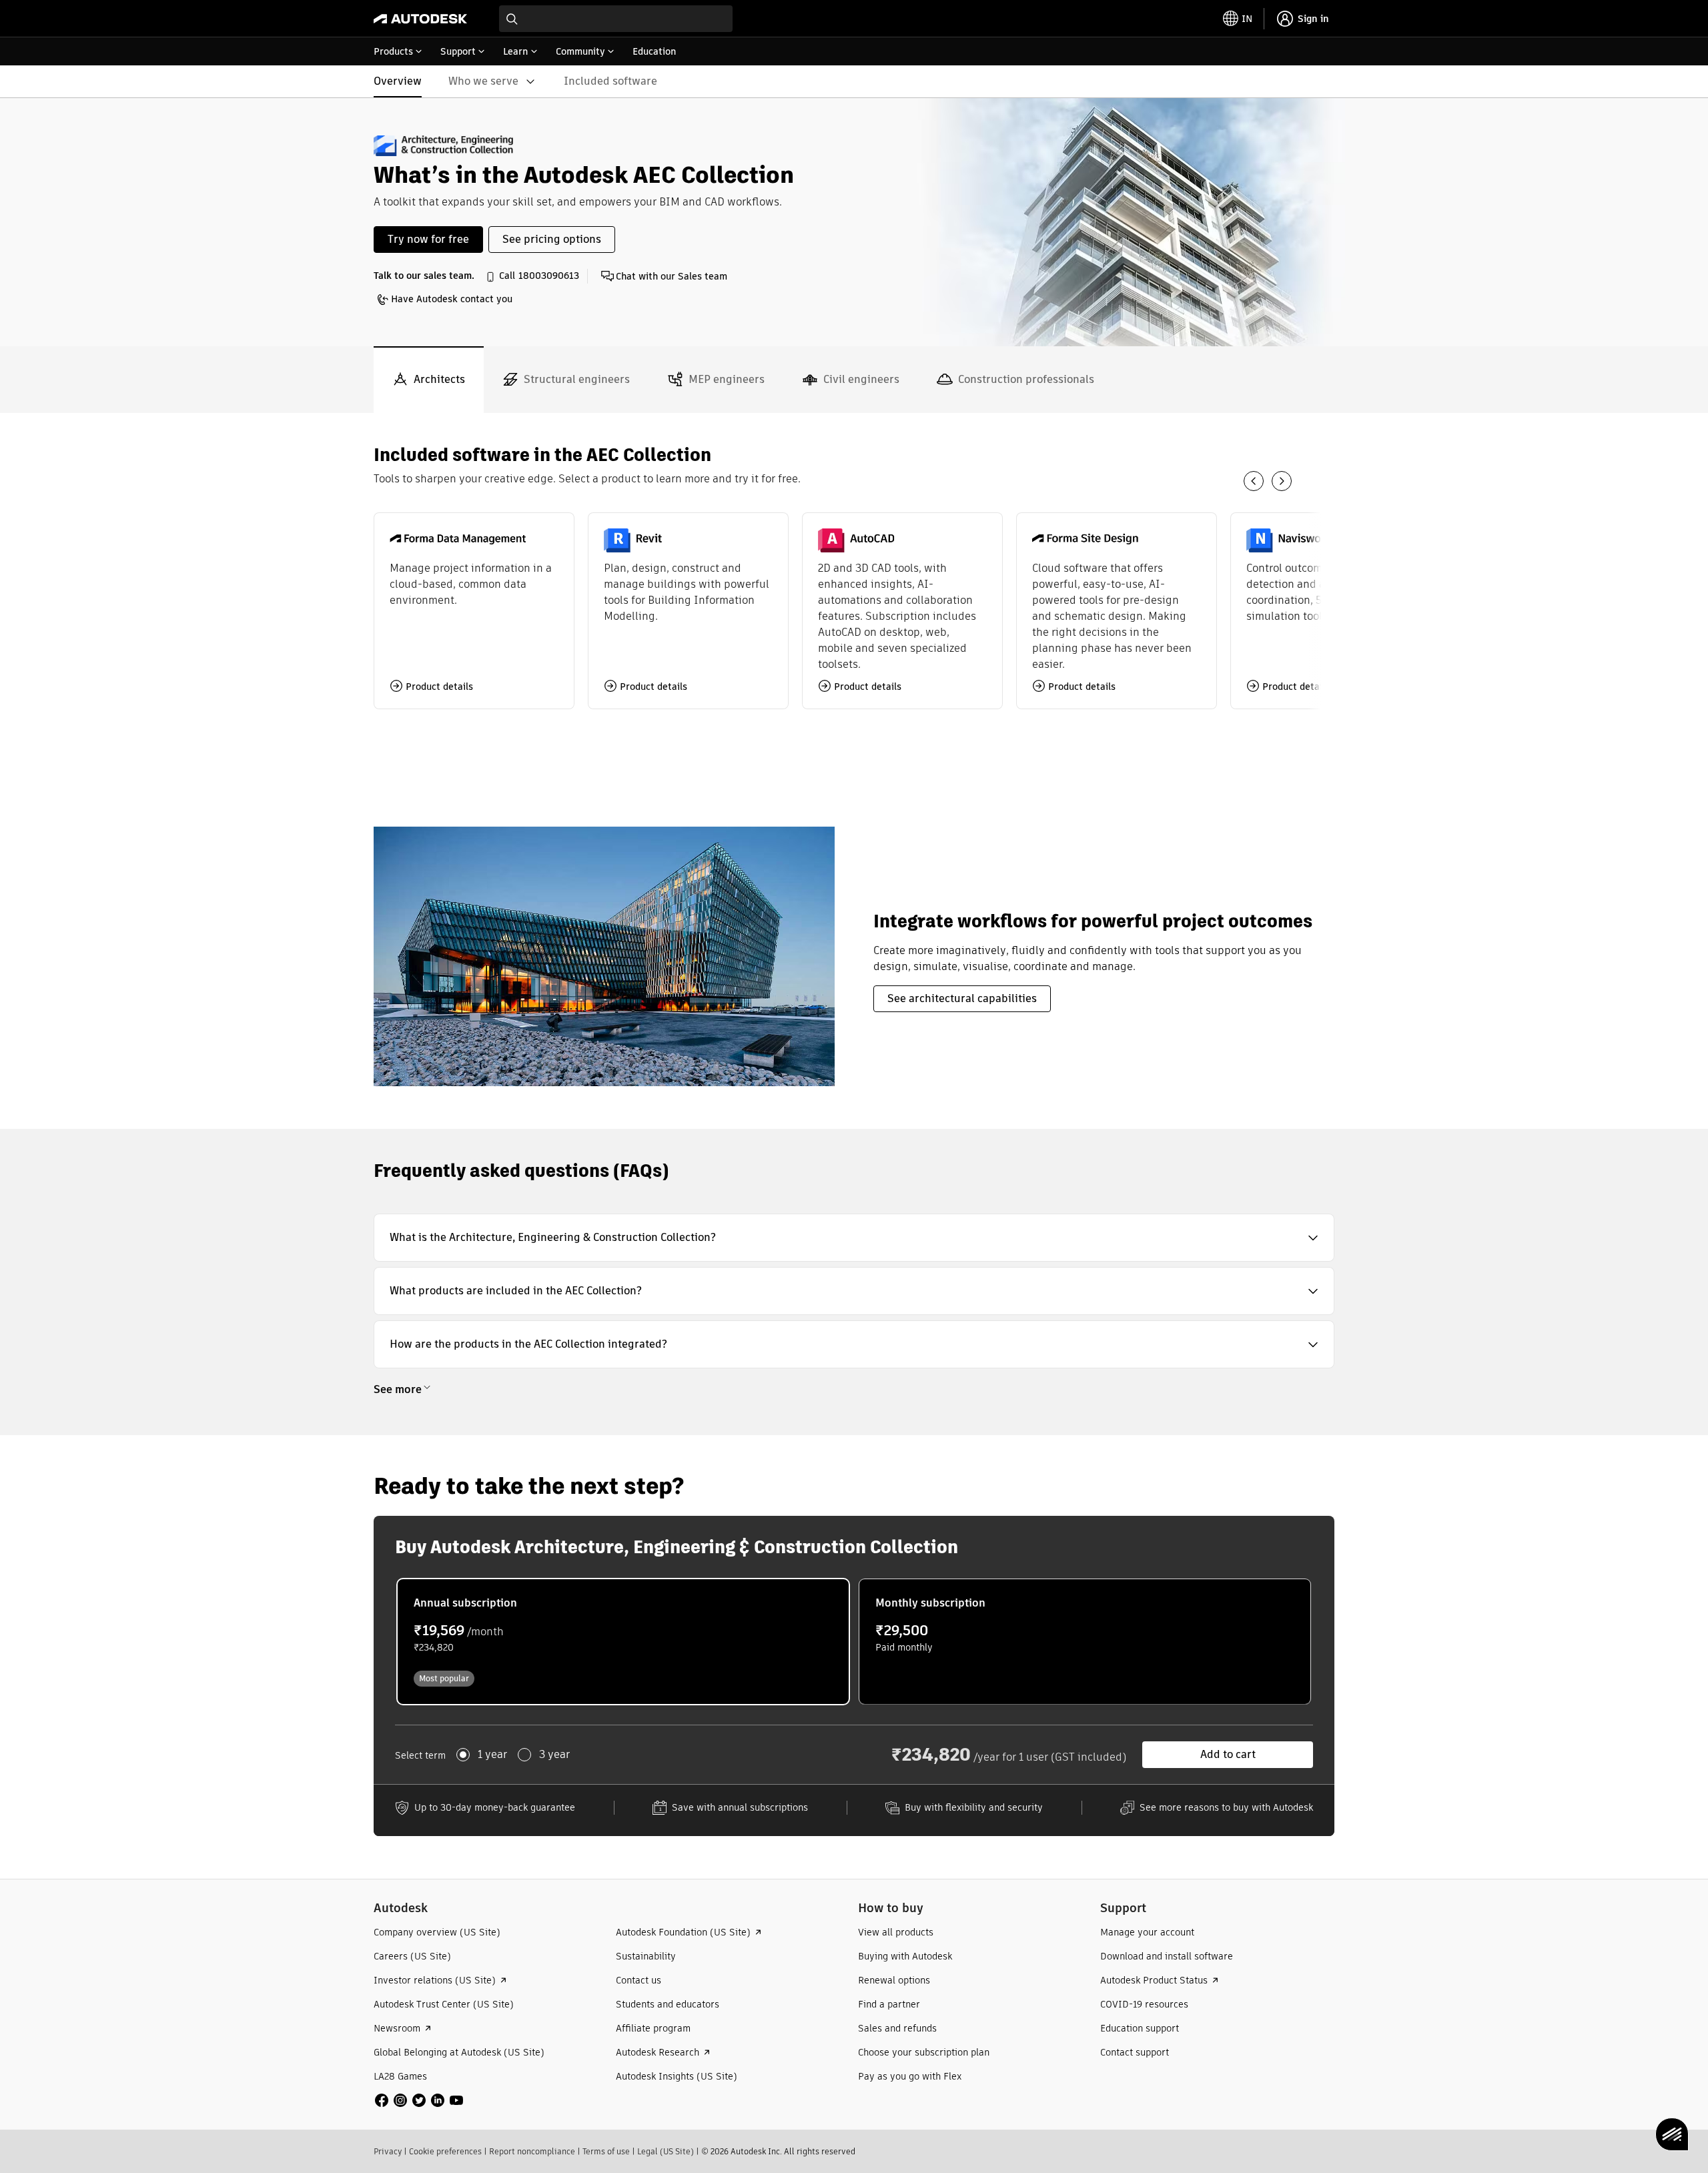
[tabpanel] (854, 771)
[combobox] (616, 19)
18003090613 (549, 276)
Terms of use (606, 2151)
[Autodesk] (420, 19)
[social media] (419, 2100)
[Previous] (1254, 481)
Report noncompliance (532, 2151)
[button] (854, 1238)
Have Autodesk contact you (452, 299)
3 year (554, 1755)
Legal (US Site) (666, 2151)
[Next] (1282, 481)
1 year (492, 1755)
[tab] (429, 380)
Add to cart (1228, 1754)
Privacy (388, 2151)
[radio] (623, 1642)
